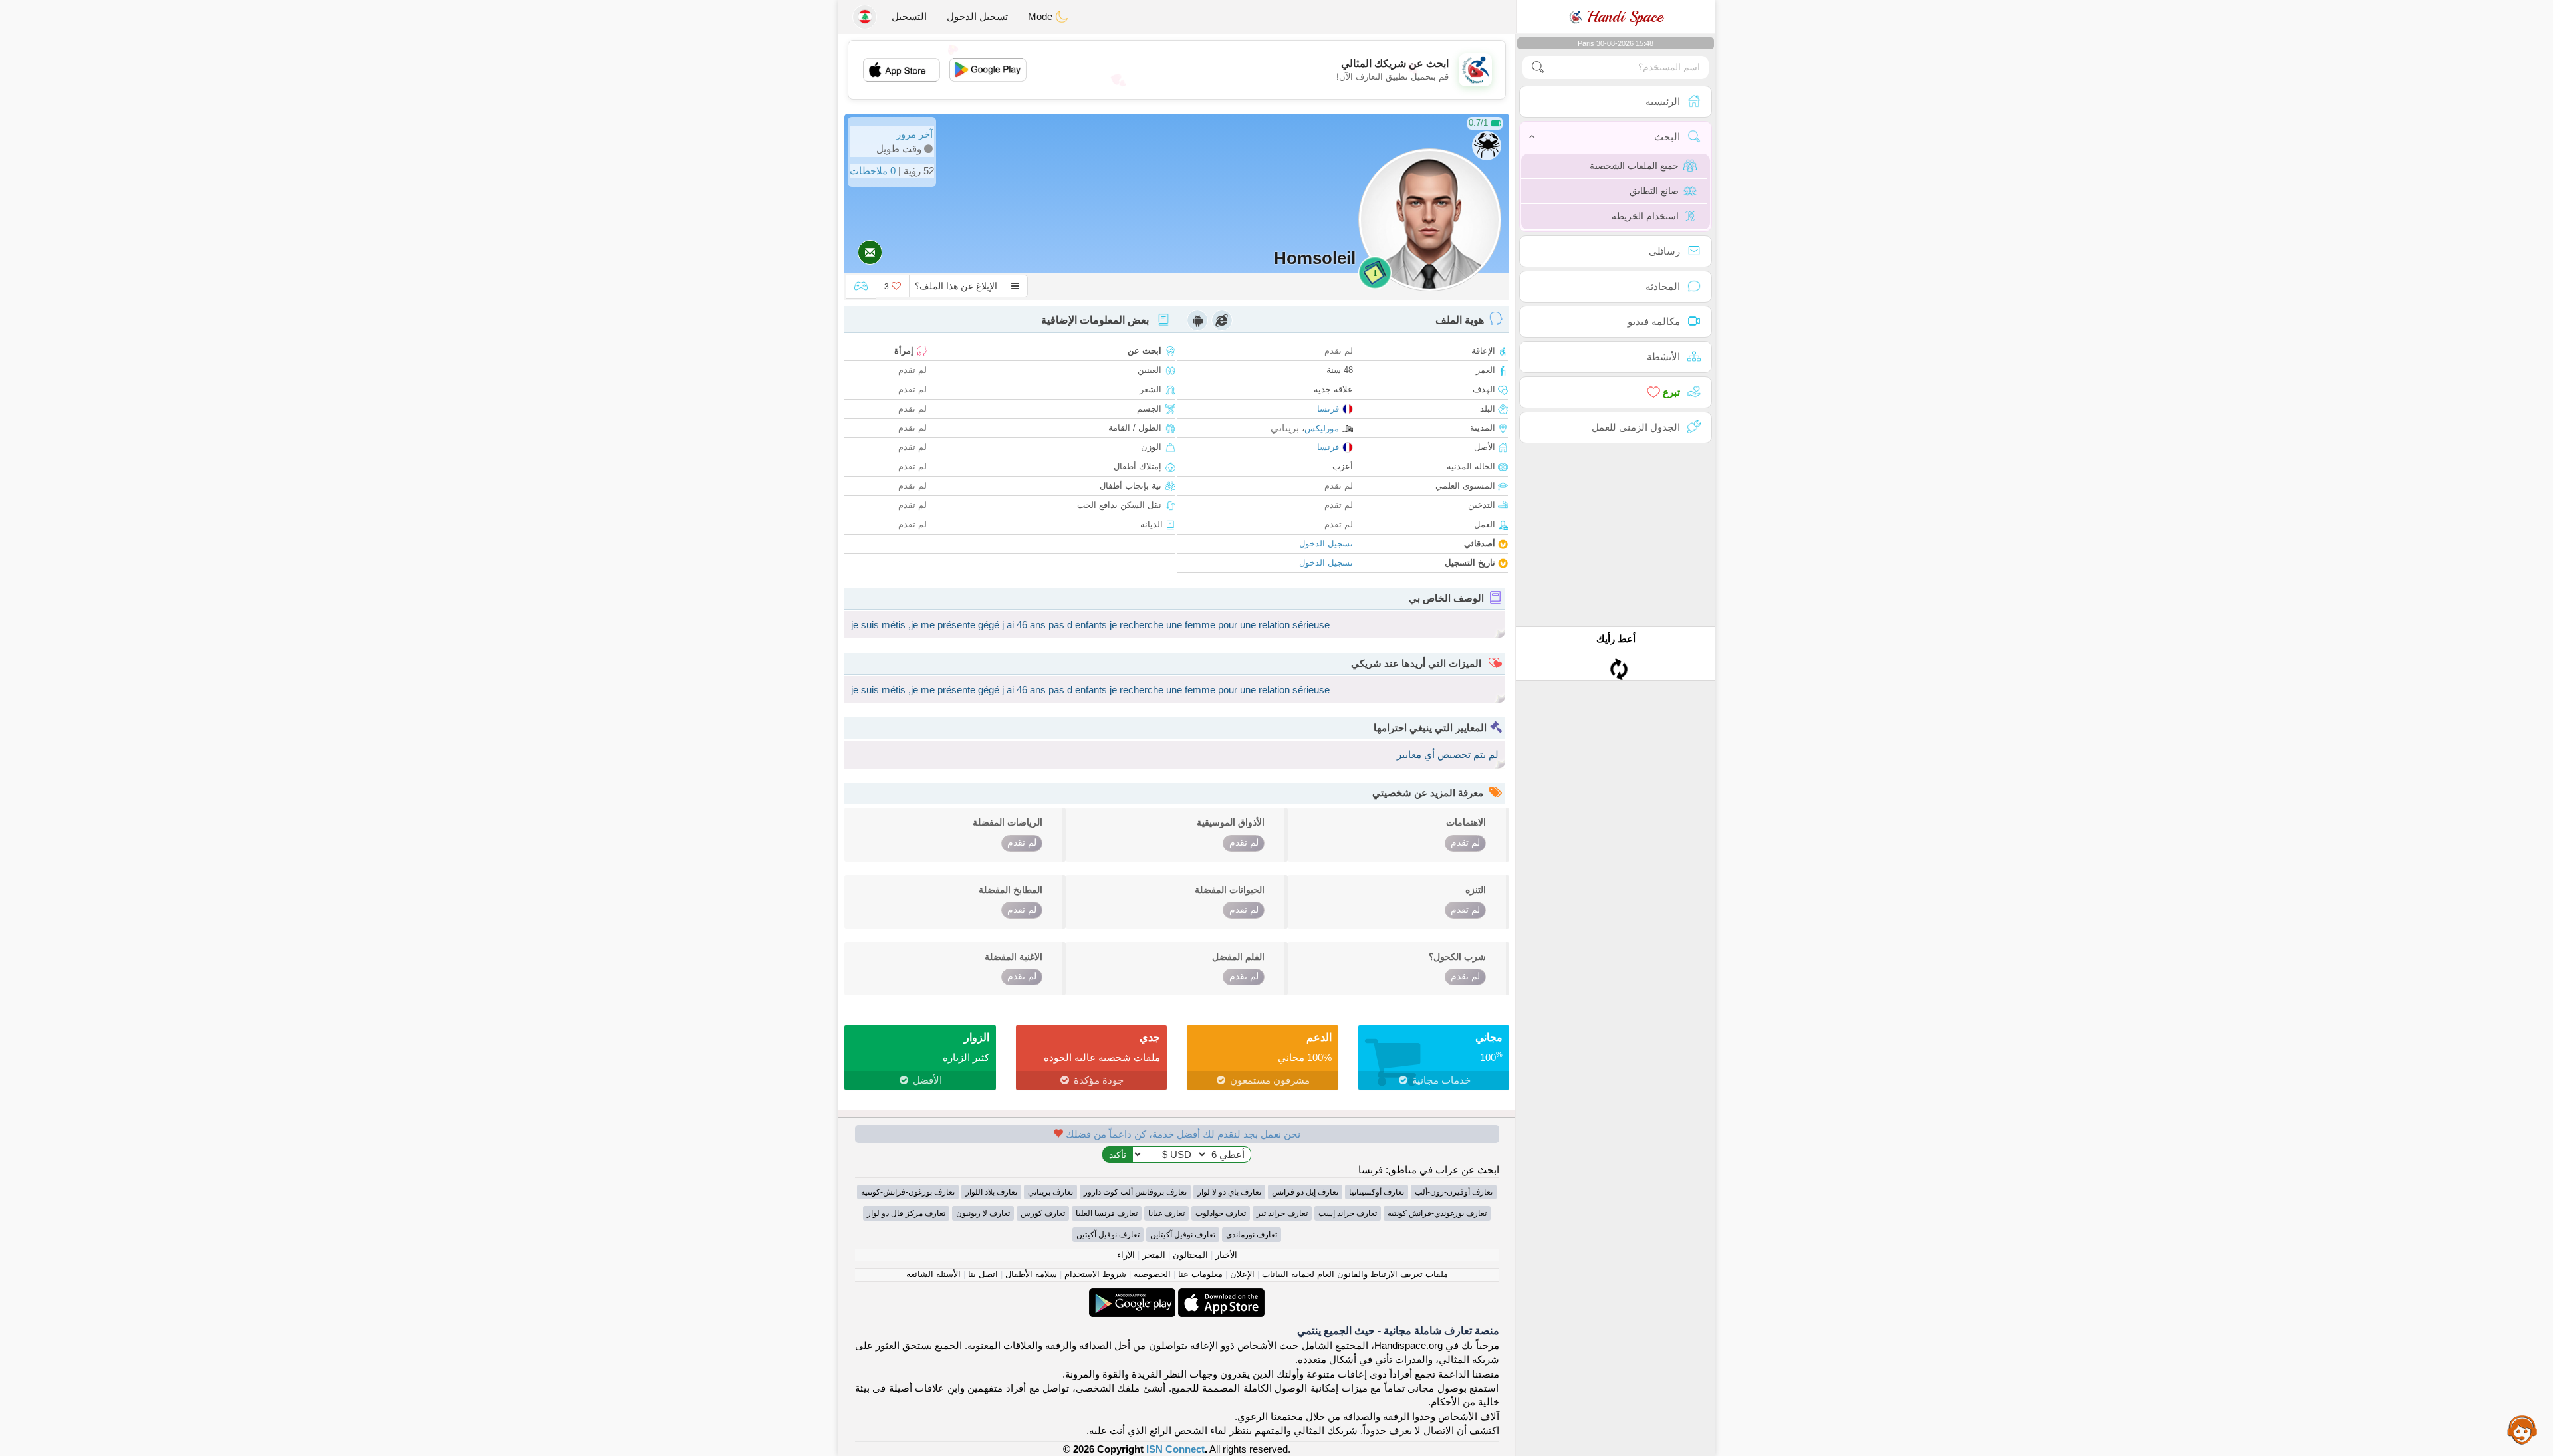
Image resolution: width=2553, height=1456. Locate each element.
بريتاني (1285, 428)
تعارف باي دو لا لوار (1229, 1192)
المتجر (1154, 1255)
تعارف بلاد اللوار (991, 1192)
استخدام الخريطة (1645, 216)
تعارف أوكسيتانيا (1377, 1192)
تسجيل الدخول (977, 16)
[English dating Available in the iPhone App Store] (1220, 1295)
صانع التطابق (1654, 191)
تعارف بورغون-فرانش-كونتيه (908, 1192)
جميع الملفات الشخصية (1634, 166)
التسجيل (909, 16)
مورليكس (1322, 428)
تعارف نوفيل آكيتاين (1183, 1235)
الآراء (1126, 1255)
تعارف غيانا (1166, 1213)
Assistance (2522, 1429)
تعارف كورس (1043, 1213)
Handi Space (1623, 17)
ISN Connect (1175, 1449)
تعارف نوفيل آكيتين (1108, 1235)
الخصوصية (1152, 1274)
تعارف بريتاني (1050, 1192)
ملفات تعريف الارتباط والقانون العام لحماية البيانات (1355, 1274)
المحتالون (1190, 1255)
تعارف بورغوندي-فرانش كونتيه (1437, 1213)
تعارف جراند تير (1282, 1213)
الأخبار (1226, 1255)
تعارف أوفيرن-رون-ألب (1454, 1192)
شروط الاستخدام (1095, 1274)
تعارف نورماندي (1252, 1235)
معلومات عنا (1200, 1274)
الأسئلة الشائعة (933, 1274)
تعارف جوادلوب (1221, 1213)
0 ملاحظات (873, 171)
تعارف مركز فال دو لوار (906, 1213)
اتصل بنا (983, 1274)
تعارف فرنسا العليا (1107, 1213)
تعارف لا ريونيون (983, 1213)
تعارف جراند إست (1348, 1213)
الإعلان (1242, 1274)
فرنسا (1328, 409)
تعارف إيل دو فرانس (1305, 1192)
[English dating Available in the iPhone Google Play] (1132, 1295)
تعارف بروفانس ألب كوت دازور (1135, 1192)
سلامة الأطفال (1031, 1274)
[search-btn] (1538, 67)
